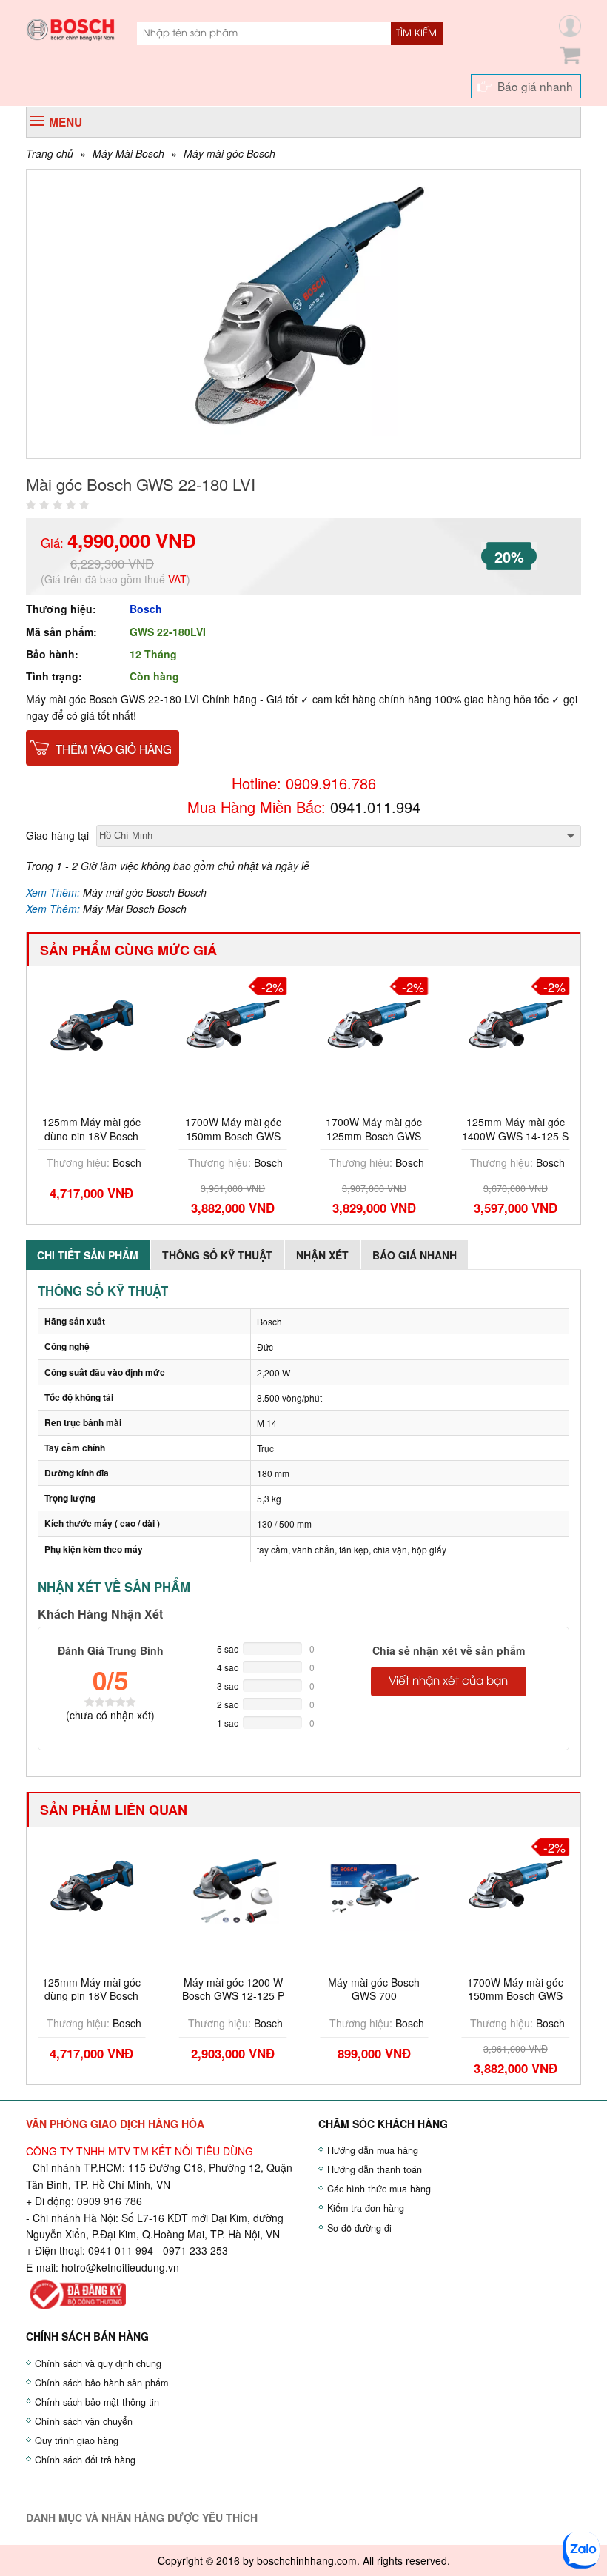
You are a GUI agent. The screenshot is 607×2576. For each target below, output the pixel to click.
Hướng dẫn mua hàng (373, 2150)
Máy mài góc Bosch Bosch (145, 892)
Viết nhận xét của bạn (448, 1682)
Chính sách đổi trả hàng (85, 2460)
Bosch (146, 609)
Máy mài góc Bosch (229, 153)
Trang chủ (50, 153)
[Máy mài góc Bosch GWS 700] (375, 1883)
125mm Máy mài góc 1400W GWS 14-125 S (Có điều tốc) (515, 1135)
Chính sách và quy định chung (98, 2363)
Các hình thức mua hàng (379, 2189)
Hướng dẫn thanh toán (375, 2169)
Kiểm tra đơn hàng (366, 2208)
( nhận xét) (110, 1715)
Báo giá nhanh (535, 86)
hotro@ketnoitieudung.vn (120, 2267)
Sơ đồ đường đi (359, 2228)
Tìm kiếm (416, 33)
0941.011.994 (375, 807)
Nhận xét (322, 1255)
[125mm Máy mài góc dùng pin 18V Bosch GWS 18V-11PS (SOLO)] (92, 1023)
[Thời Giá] (70, 28)
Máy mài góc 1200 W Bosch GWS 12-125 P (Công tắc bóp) (233, 1995)
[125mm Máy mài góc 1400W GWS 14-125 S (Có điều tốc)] (515, 1023)
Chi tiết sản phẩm (88, 1255)
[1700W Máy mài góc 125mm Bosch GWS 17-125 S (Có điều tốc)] (375, 1023)
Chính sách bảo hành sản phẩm (101, 2383)
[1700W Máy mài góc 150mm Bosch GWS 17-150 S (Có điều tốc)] (233, 1023)
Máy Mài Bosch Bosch (135, 909)
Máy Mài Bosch (128, 153)
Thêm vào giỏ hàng (114, 749)
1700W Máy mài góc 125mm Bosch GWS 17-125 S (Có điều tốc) (374, 1135)
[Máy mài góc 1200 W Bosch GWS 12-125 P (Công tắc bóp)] (233, 1883)
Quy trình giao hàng (77, 2440)
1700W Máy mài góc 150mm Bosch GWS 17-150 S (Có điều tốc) (233, 1135)
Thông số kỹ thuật (217, 1255)
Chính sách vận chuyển (84, 2421)
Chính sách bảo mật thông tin (97, 2402)
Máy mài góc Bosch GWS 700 (374, 1989)
